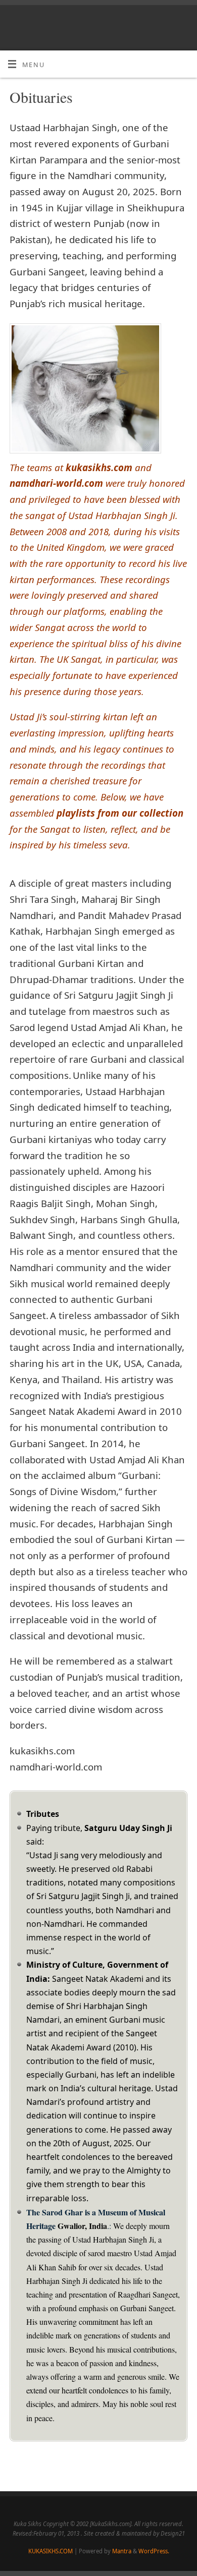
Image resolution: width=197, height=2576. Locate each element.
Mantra (122, 2551)
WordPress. (154, 2551)
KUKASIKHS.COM (51, 2551)
